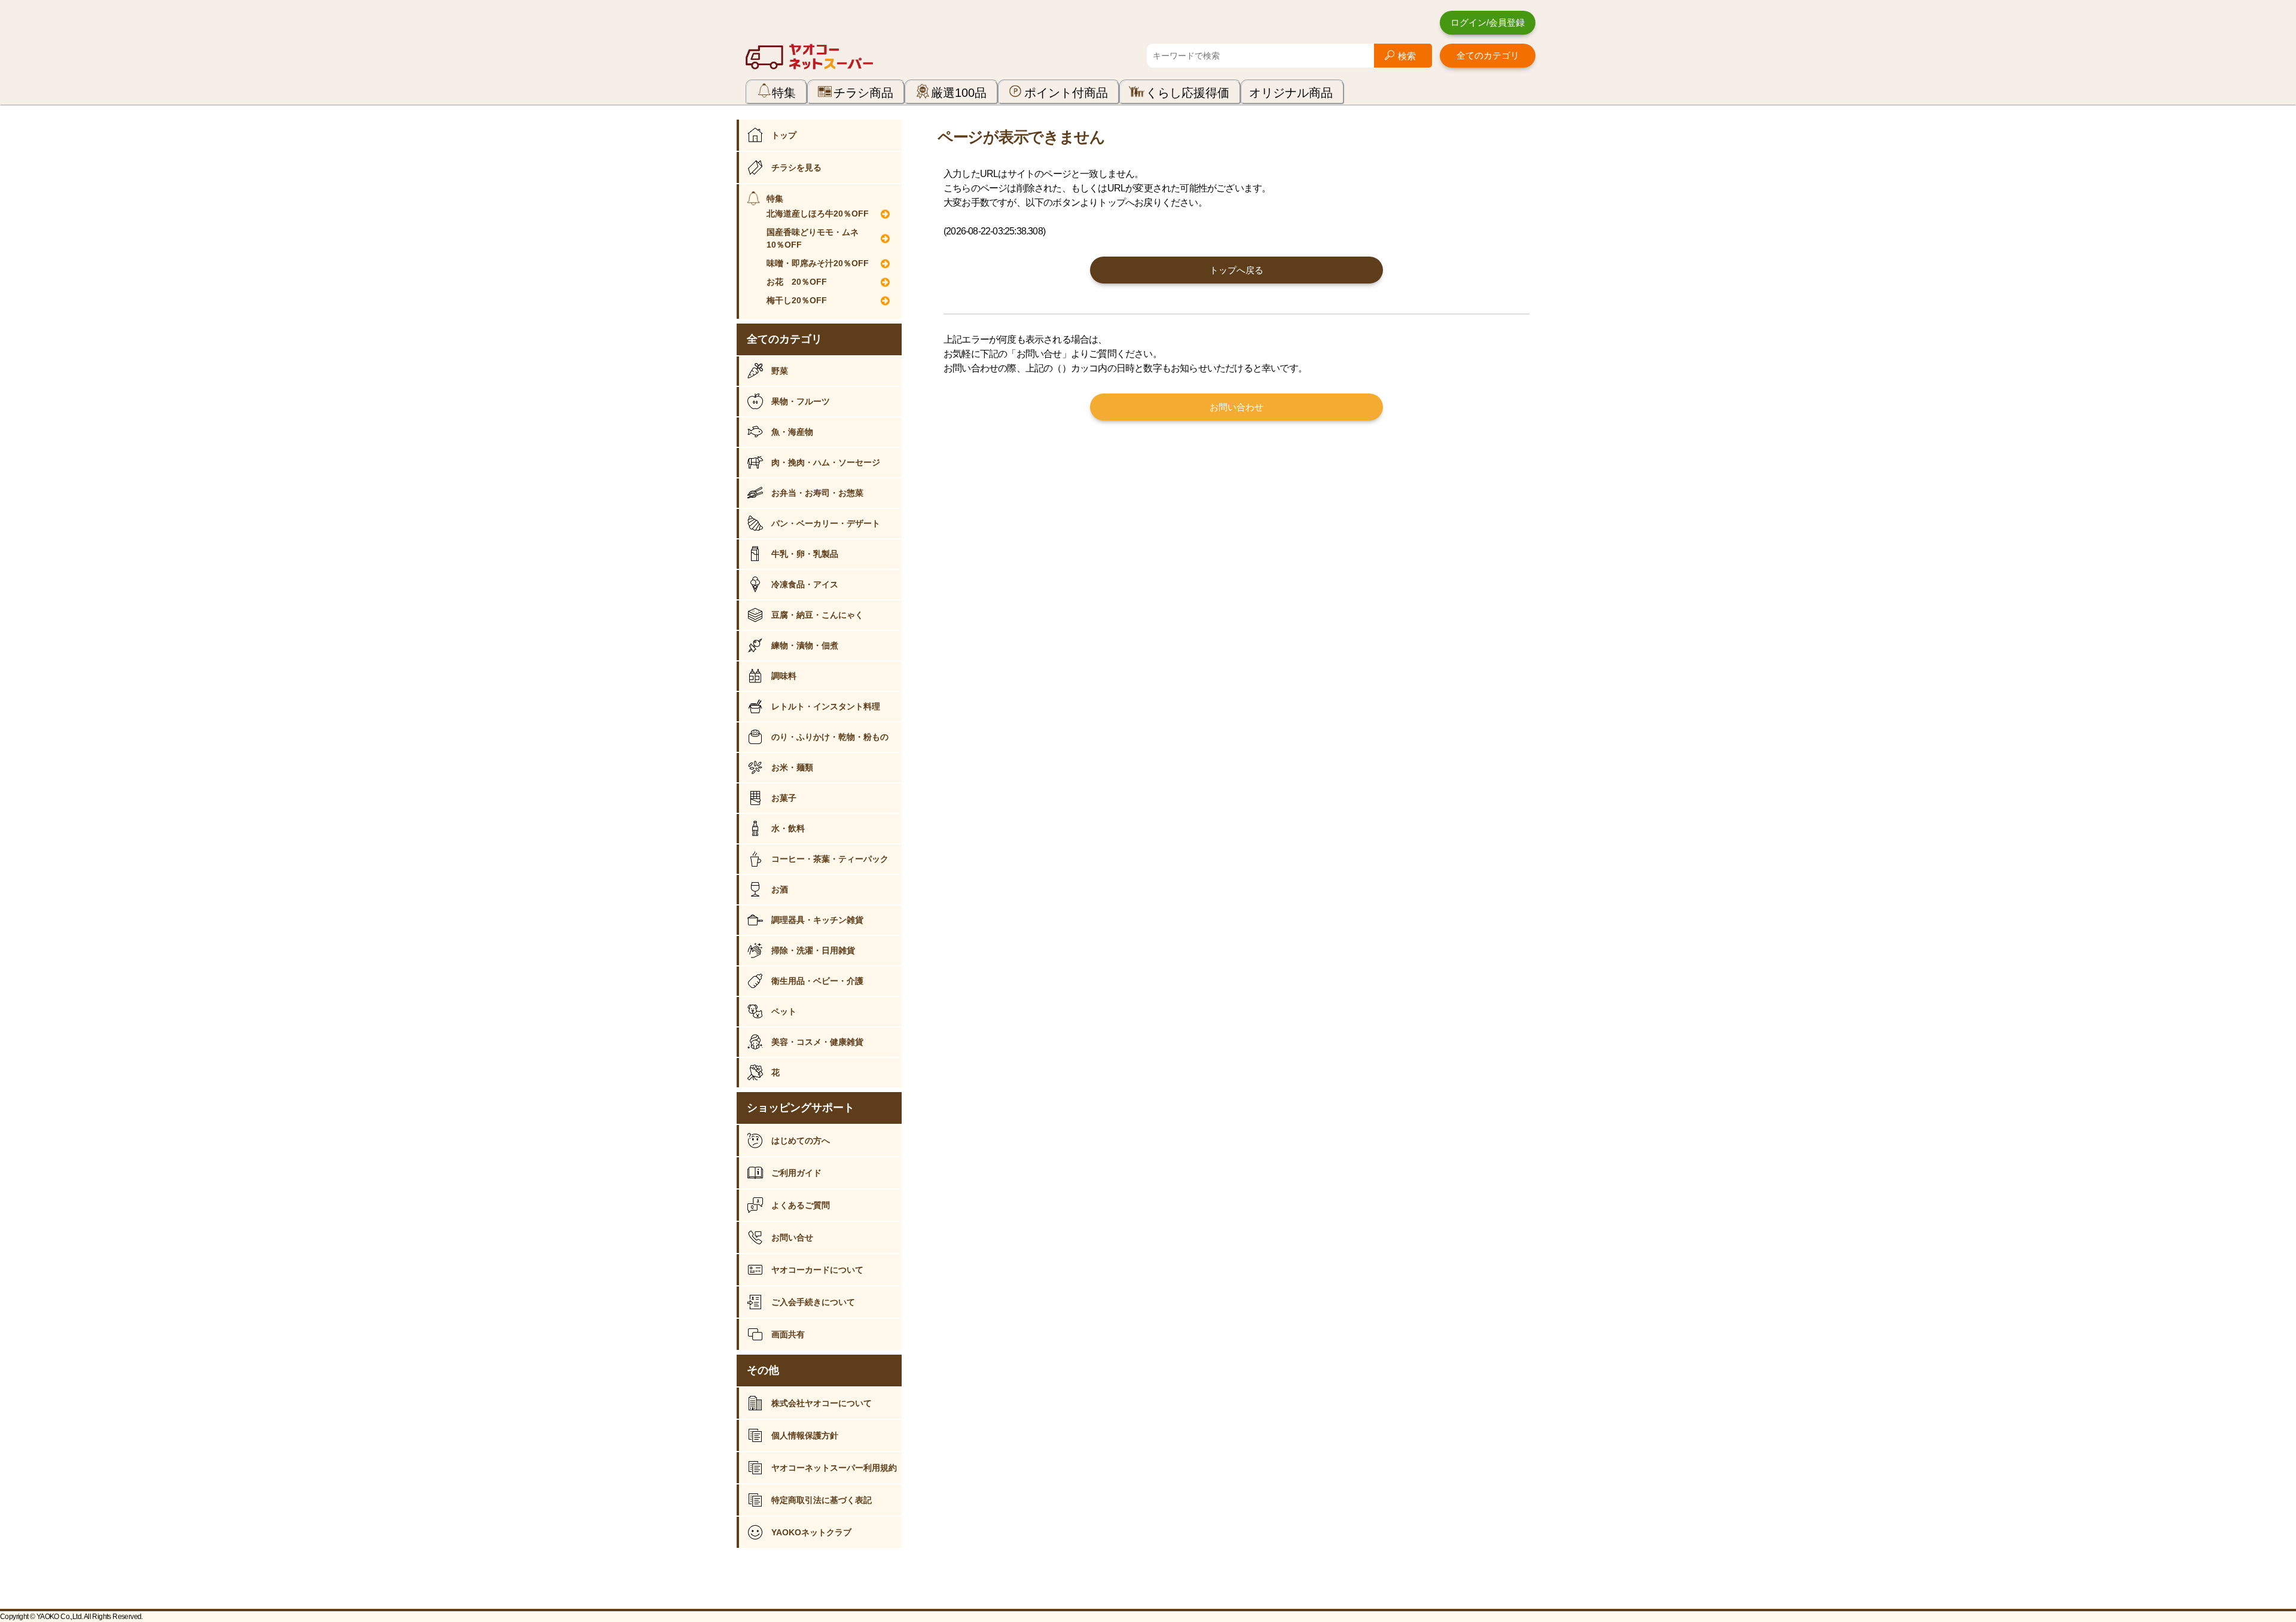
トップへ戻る (1236, 270)
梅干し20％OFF (797, 300)
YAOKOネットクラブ (811, 1532)
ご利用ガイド (796, 1173)
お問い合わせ (1236, 407)
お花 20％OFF (797, 282)
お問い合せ (792, 1237)
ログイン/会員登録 (1488, 22)
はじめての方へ (801, 1141)
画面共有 (788, 1334)
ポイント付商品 (1066, 93)
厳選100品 (959, 93)
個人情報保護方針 (805, 1435)
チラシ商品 (863, 93)
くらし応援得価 (1187, 93)
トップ (784, 135)
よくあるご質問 (801, 1205)
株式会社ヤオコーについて (822, 1403)
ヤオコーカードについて (817, 1270)
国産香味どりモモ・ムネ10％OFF (813, 238)
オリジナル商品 (1291, 93)
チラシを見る (796, 167)
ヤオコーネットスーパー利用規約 (834, 1468)
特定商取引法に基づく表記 (822, 1500)
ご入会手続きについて (813, 1302)
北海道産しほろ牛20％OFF (818, 214)
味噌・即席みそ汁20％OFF (818, 263)
